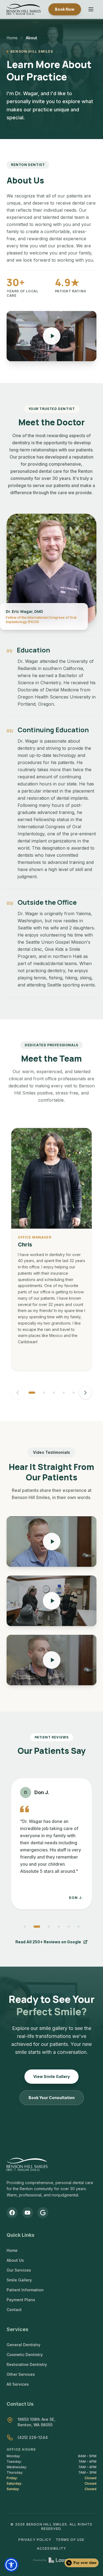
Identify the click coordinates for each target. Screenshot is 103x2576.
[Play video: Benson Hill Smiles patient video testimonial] (51, 1542)
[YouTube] (27, 2213)
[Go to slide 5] (74, 1393)
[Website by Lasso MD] (51, 2560)
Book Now (65, 9)
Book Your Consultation (52, 2098)
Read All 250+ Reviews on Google (48, 1942)
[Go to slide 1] (32, 1393)
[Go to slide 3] (54, 1393)
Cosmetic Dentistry (25, 2355)
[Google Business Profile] (43, 2213)
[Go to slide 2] (44, 1393)
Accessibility (52, 2548)
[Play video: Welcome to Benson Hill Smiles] (51, 336)
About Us (15, 2260)
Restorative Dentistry (27, 2364)
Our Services (19, 2270)
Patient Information (25, 2290)
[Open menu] (91, 9)
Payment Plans (21, 2300)
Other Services (21, 2374)
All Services (18, 2384)
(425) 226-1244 (33, 2437)
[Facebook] (12, 2213)
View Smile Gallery (51, 2076)
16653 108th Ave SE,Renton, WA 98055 (36, 2422)
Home (12, 38)
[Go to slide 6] (79, 1927)
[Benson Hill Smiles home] (24, 9)
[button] (11, 2565)
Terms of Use (70, 2540)
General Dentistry (23, 2345)
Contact (14, 2310)
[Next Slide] (85, 1393)
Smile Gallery (19, 2280)
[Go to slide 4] (64, 1393)
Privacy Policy (35, 2540)
